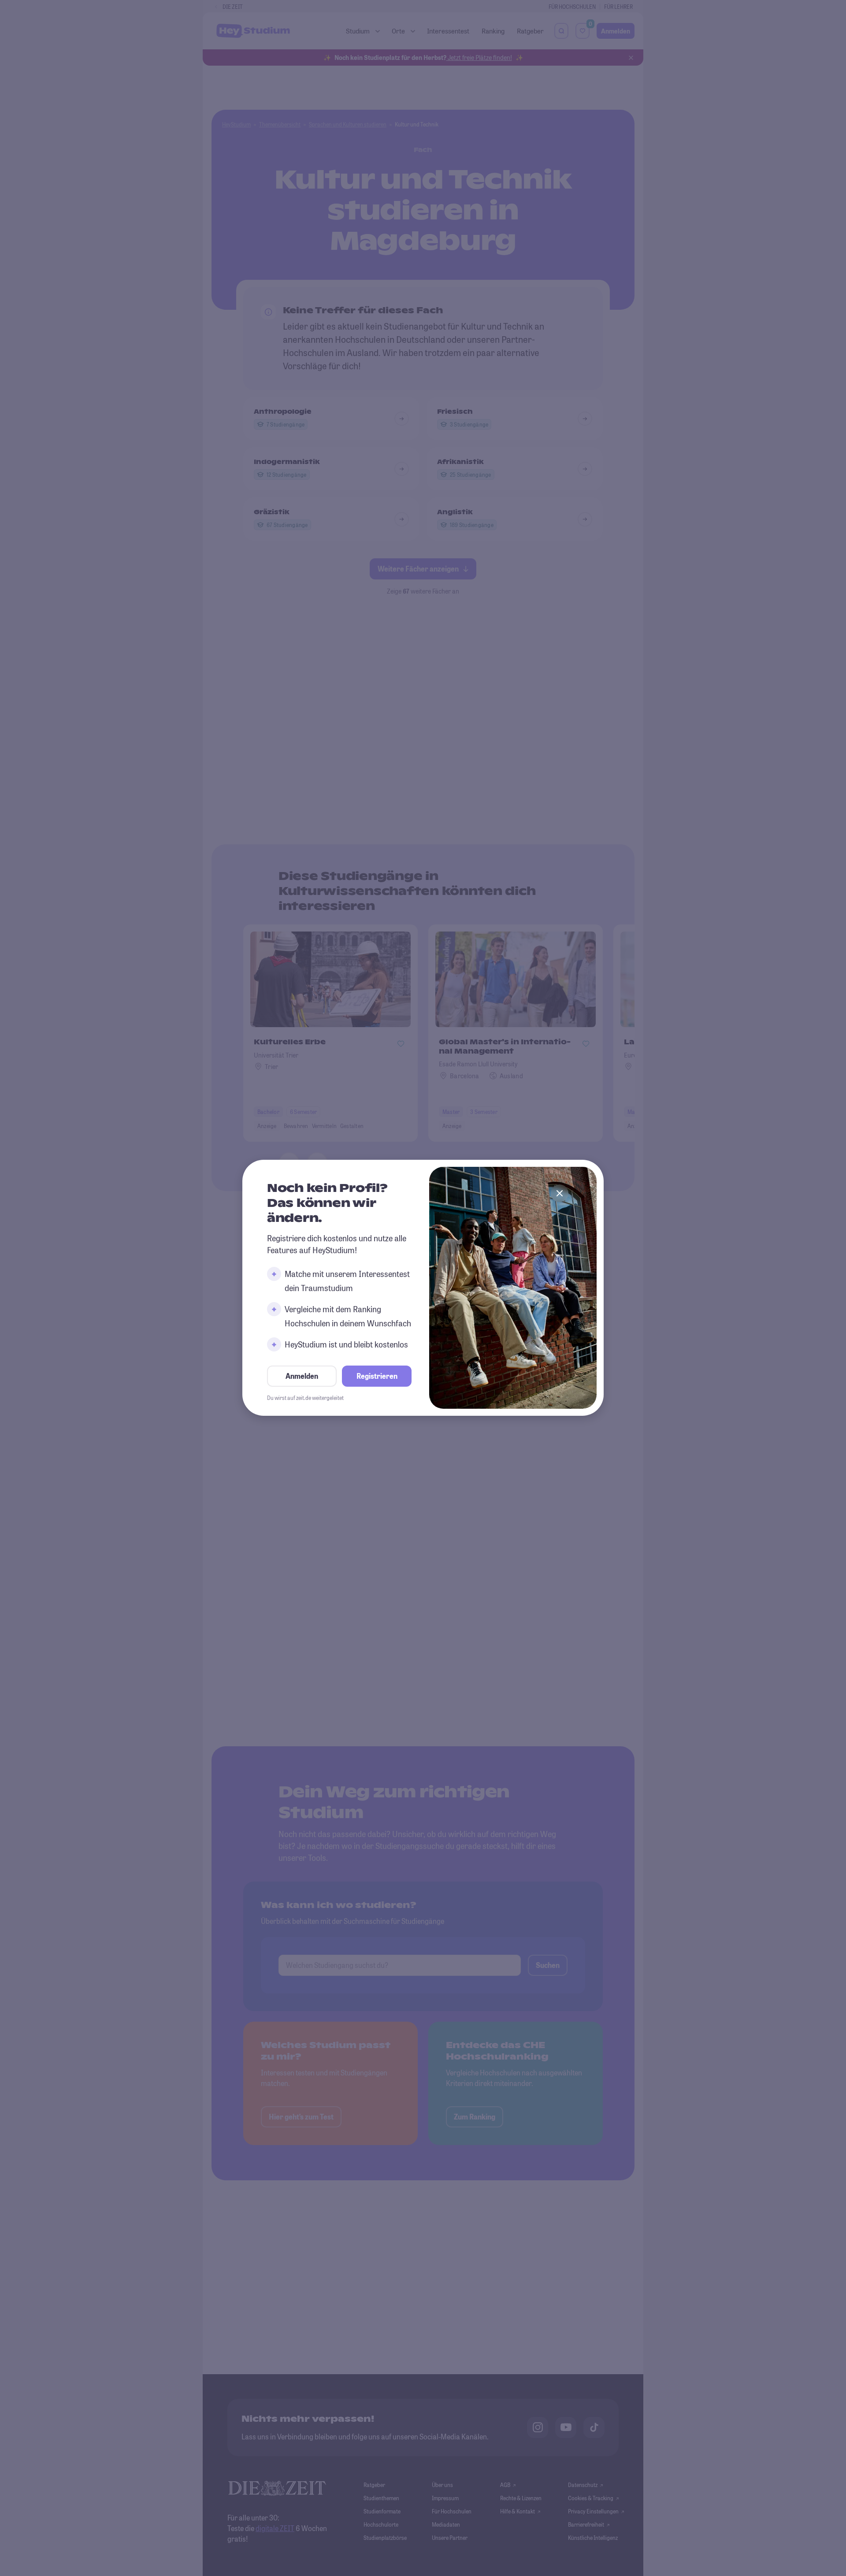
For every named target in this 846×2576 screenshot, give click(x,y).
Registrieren (377, 1376)
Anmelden (302, 1376)
